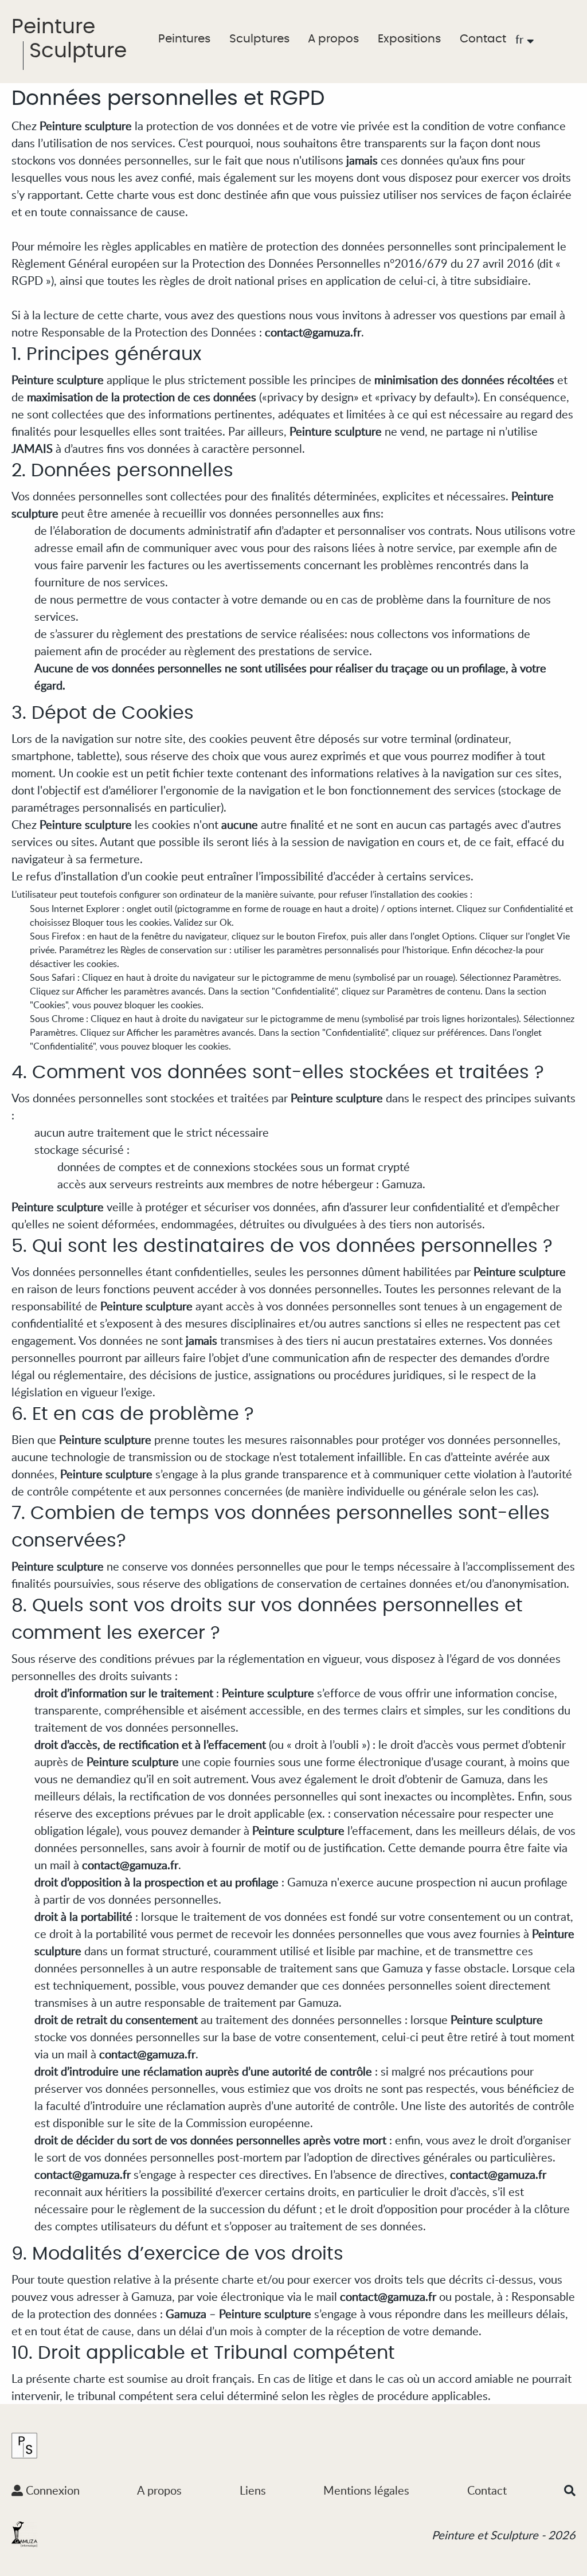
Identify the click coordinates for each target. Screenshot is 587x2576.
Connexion (51, 2490)
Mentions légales (366, 2490)
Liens (253, 2490)
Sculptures (259, 39)
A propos (333, 39)
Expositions (409, 39)
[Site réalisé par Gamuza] (24, 2534)
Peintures (184, 39)
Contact (483, 39)
